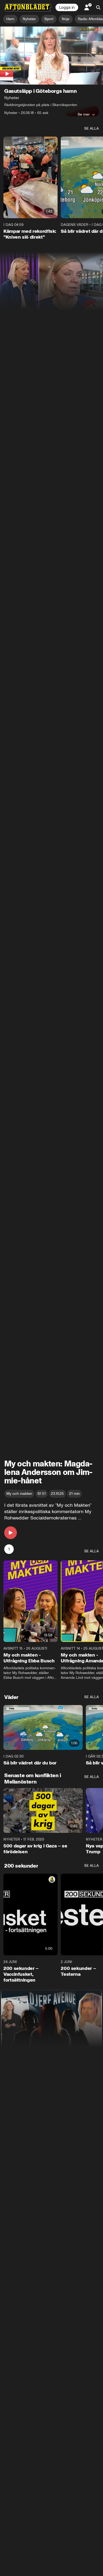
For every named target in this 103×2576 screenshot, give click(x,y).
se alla (92, 128)
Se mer (84, 114)
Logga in (67, 7)
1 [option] (9, 1549)
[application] (51, 56)
